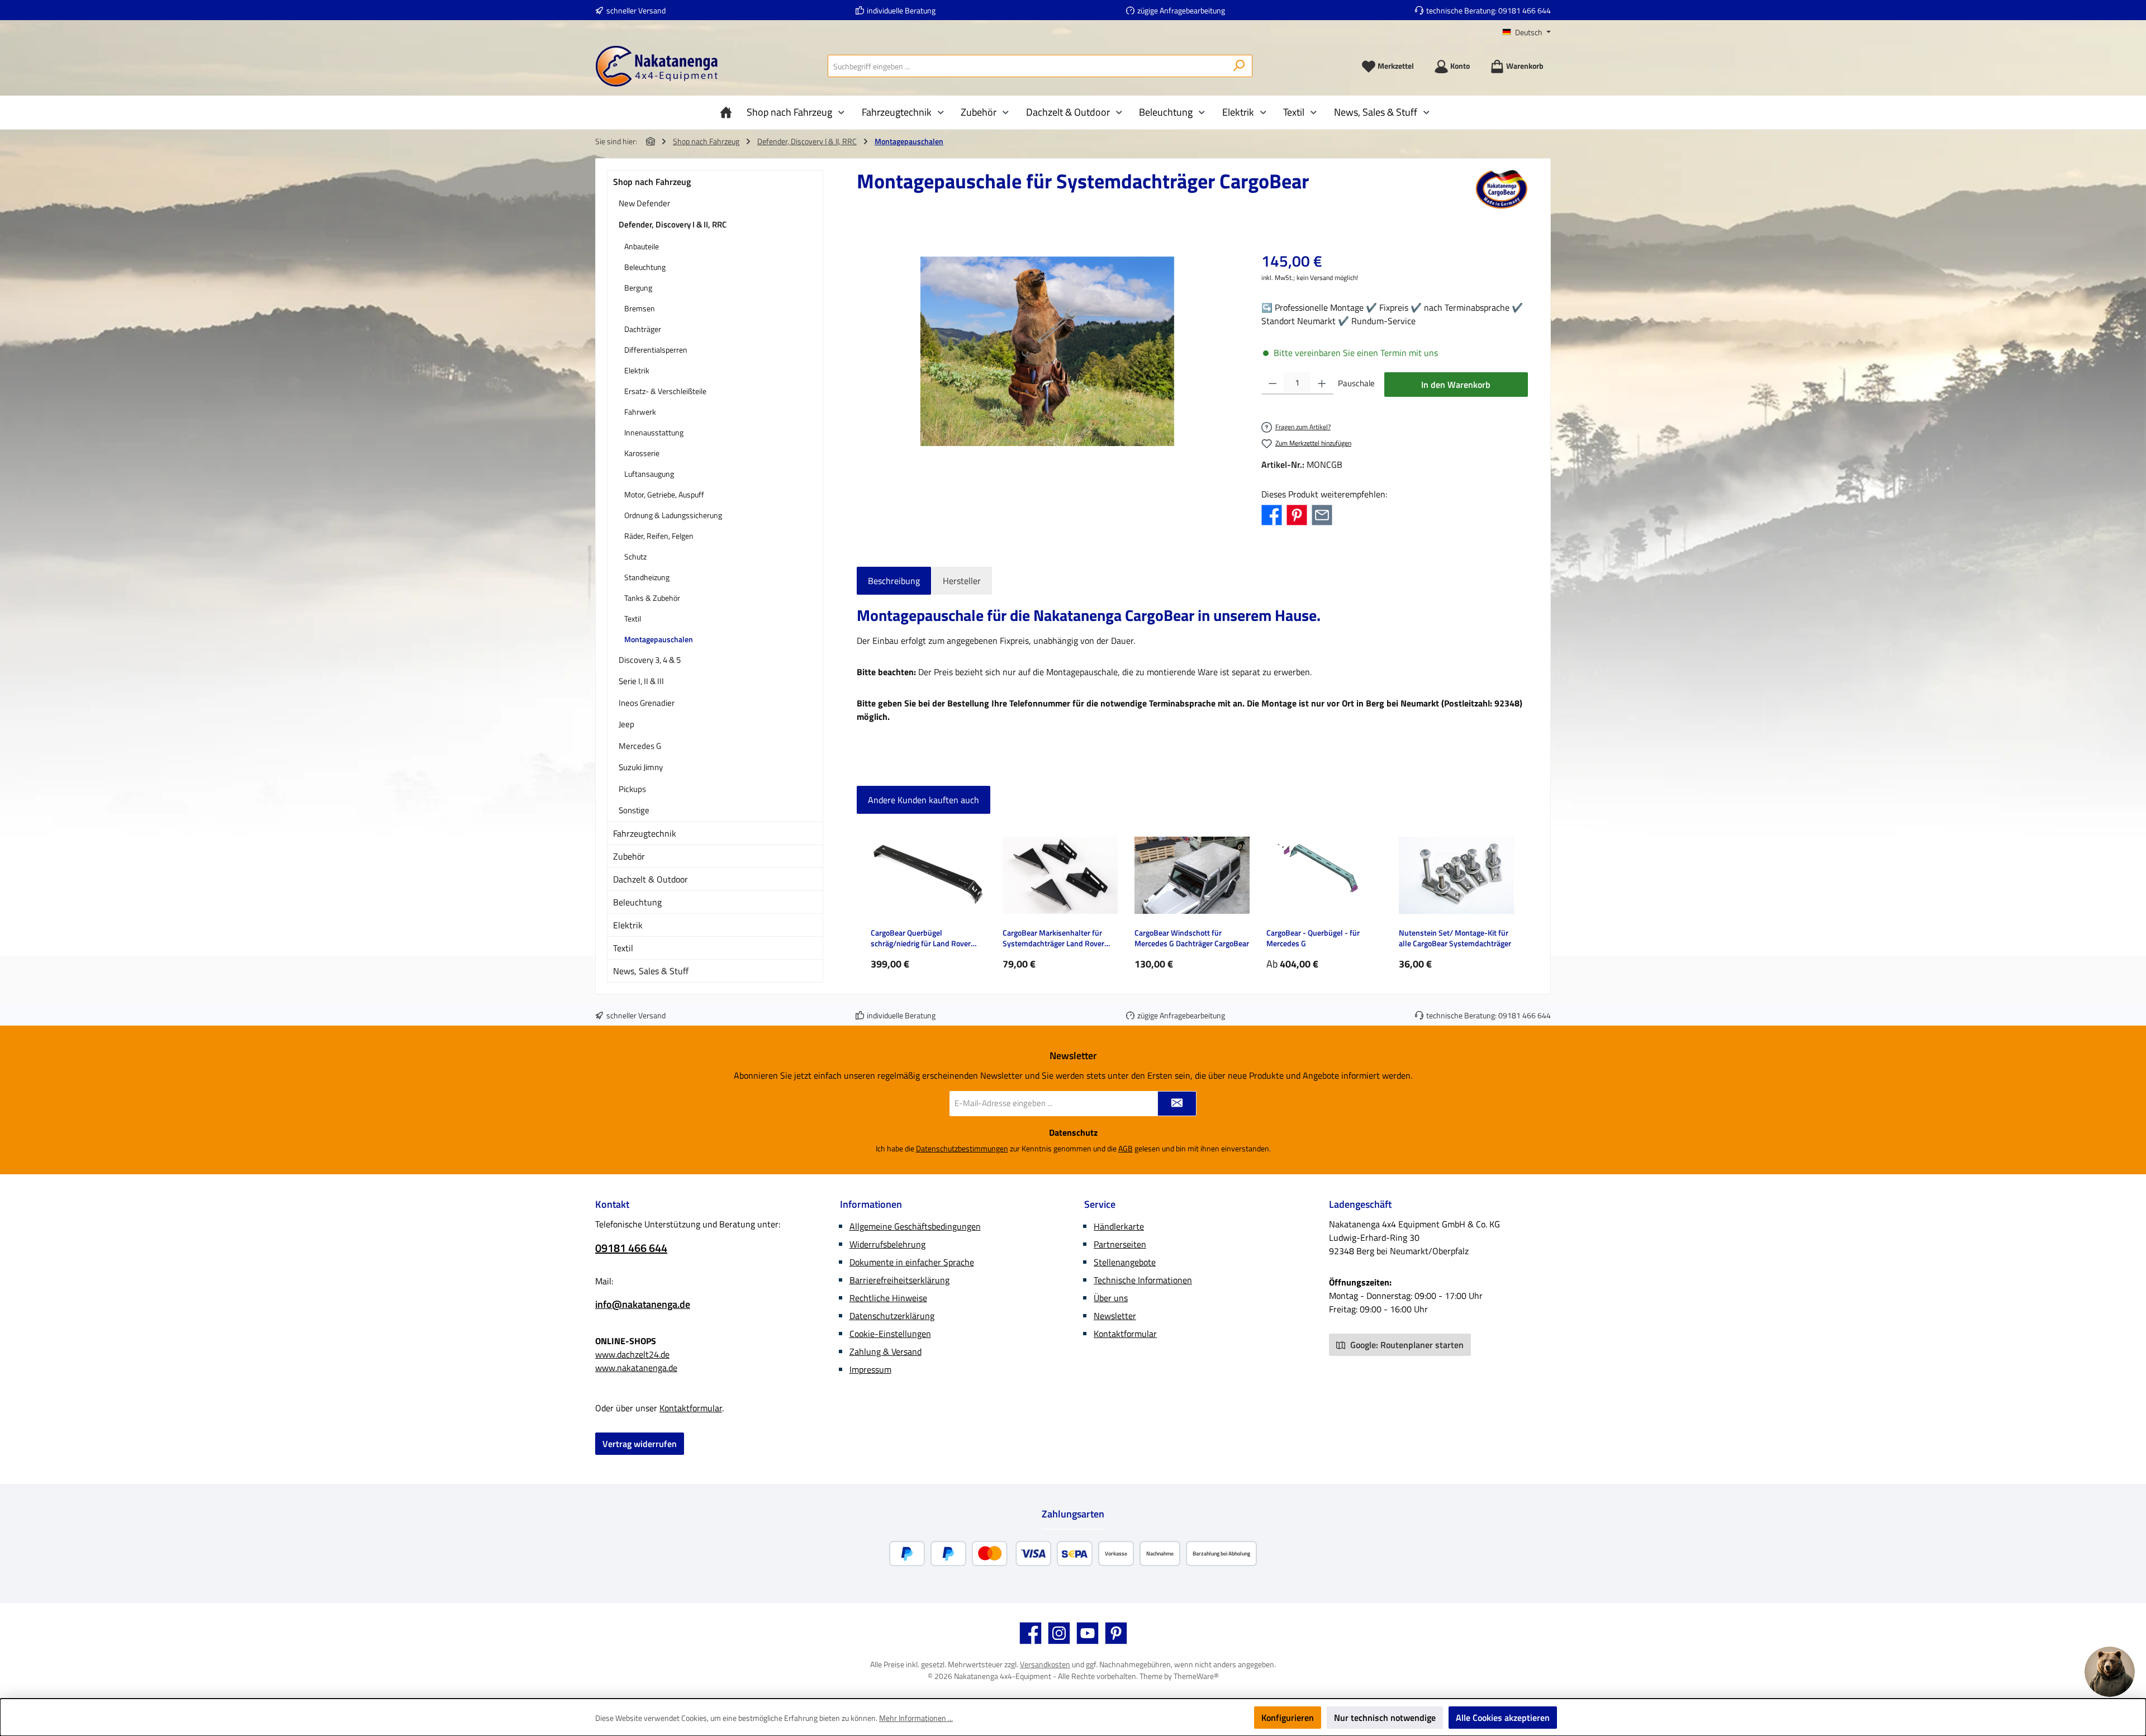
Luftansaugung (649, 474)
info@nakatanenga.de (643, 1304)
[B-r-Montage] (1047, 351)
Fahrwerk (640, 412)
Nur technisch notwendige (1385, 1718)
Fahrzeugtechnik (645, 833)
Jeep (626, 724)
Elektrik (637, 370)
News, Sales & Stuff (651, 971)
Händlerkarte (1119, 1226)
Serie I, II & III (641, 681)
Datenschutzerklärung (892, 1316)
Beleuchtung (645, 267)
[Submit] (1177, 1104)
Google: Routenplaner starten (1406, 1345)
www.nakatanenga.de (636, 1368)
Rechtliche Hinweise (888, 1298)
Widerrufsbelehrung (887, 1244)
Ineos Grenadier (647, 703)
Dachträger (643, 329)
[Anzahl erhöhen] (1322, 383)
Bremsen (640, 308)
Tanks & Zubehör (652, 598)
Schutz (635, 556)
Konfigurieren (1288, 1718)
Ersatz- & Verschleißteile (665, 391)
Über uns (1111, 1298)
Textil (633, 618)
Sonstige (634, 810)
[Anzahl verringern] (1273, 383)
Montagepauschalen (659, 639)
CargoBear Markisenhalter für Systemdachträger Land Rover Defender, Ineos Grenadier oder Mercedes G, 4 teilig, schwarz (1055, 938)
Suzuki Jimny (641, 767)
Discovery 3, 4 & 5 (650, 660)
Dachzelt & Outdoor (651, 879)
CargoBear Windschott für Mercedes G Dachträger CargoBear (1192, 938)
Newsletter (1115, 1316)
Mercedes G (640, 746)
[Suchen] (1239, 66)
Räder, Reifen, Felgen (659, 536)
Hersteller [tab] (962, 581)
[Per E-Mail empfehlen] (1322, 514)
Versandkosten (1045, 1664)
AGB (1126, 1148)
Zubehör (629, 856)
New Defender (644, 203)
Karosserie (642, 453)
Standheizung (647, 577)
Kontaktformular (691, 1408)
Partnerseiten (1120, 1244)
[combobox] (1027, 66)
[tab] (894, 581)
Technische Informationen (1143, 1280)
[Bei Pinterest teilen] (1297, 514)
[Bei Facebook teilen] (1272, 514)
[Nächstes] (1520, 898)
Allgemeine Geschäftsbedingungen (915, 1226)
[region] (1048, 352)
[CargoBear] (1502, 189)
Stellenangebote (1125, 1262)
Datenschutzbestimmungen (962, 1148)
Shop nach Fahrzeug (652, 182)
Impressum (870, 1369)
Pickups (632, 789)
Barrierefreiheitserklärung (899, 1280)
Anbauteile (642, 246)
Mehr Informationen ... (916, 1718)
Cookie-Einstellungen (890, 1334)
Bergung (638, 288)
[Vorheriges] (865, 898)
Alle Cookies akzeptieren (1503, 1718)
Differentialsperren (656, 350)
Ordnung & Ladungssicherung (673, 515)
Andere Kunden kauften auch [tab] (924, 800)
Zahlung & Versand (886, 1351)
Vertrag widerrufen (640, 1444)
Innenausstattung (654, 432)
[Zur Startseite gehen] (657, 66)
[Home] (729, 112)
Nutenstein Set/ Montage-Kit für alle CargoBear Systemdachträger (1455, 938)
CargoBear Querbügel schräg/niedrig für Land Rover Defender (921, 938)
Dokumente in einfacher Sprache (912, 1262)
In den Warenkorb (1456, 385)
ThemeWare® (1196, 1676)
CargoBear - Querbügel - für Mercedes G (1313, 938)
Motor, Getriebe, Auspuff (664, 494)
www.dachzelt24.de (632, 1354)
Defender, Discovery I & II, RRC (673, 224)
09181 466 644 (1525, 10)
